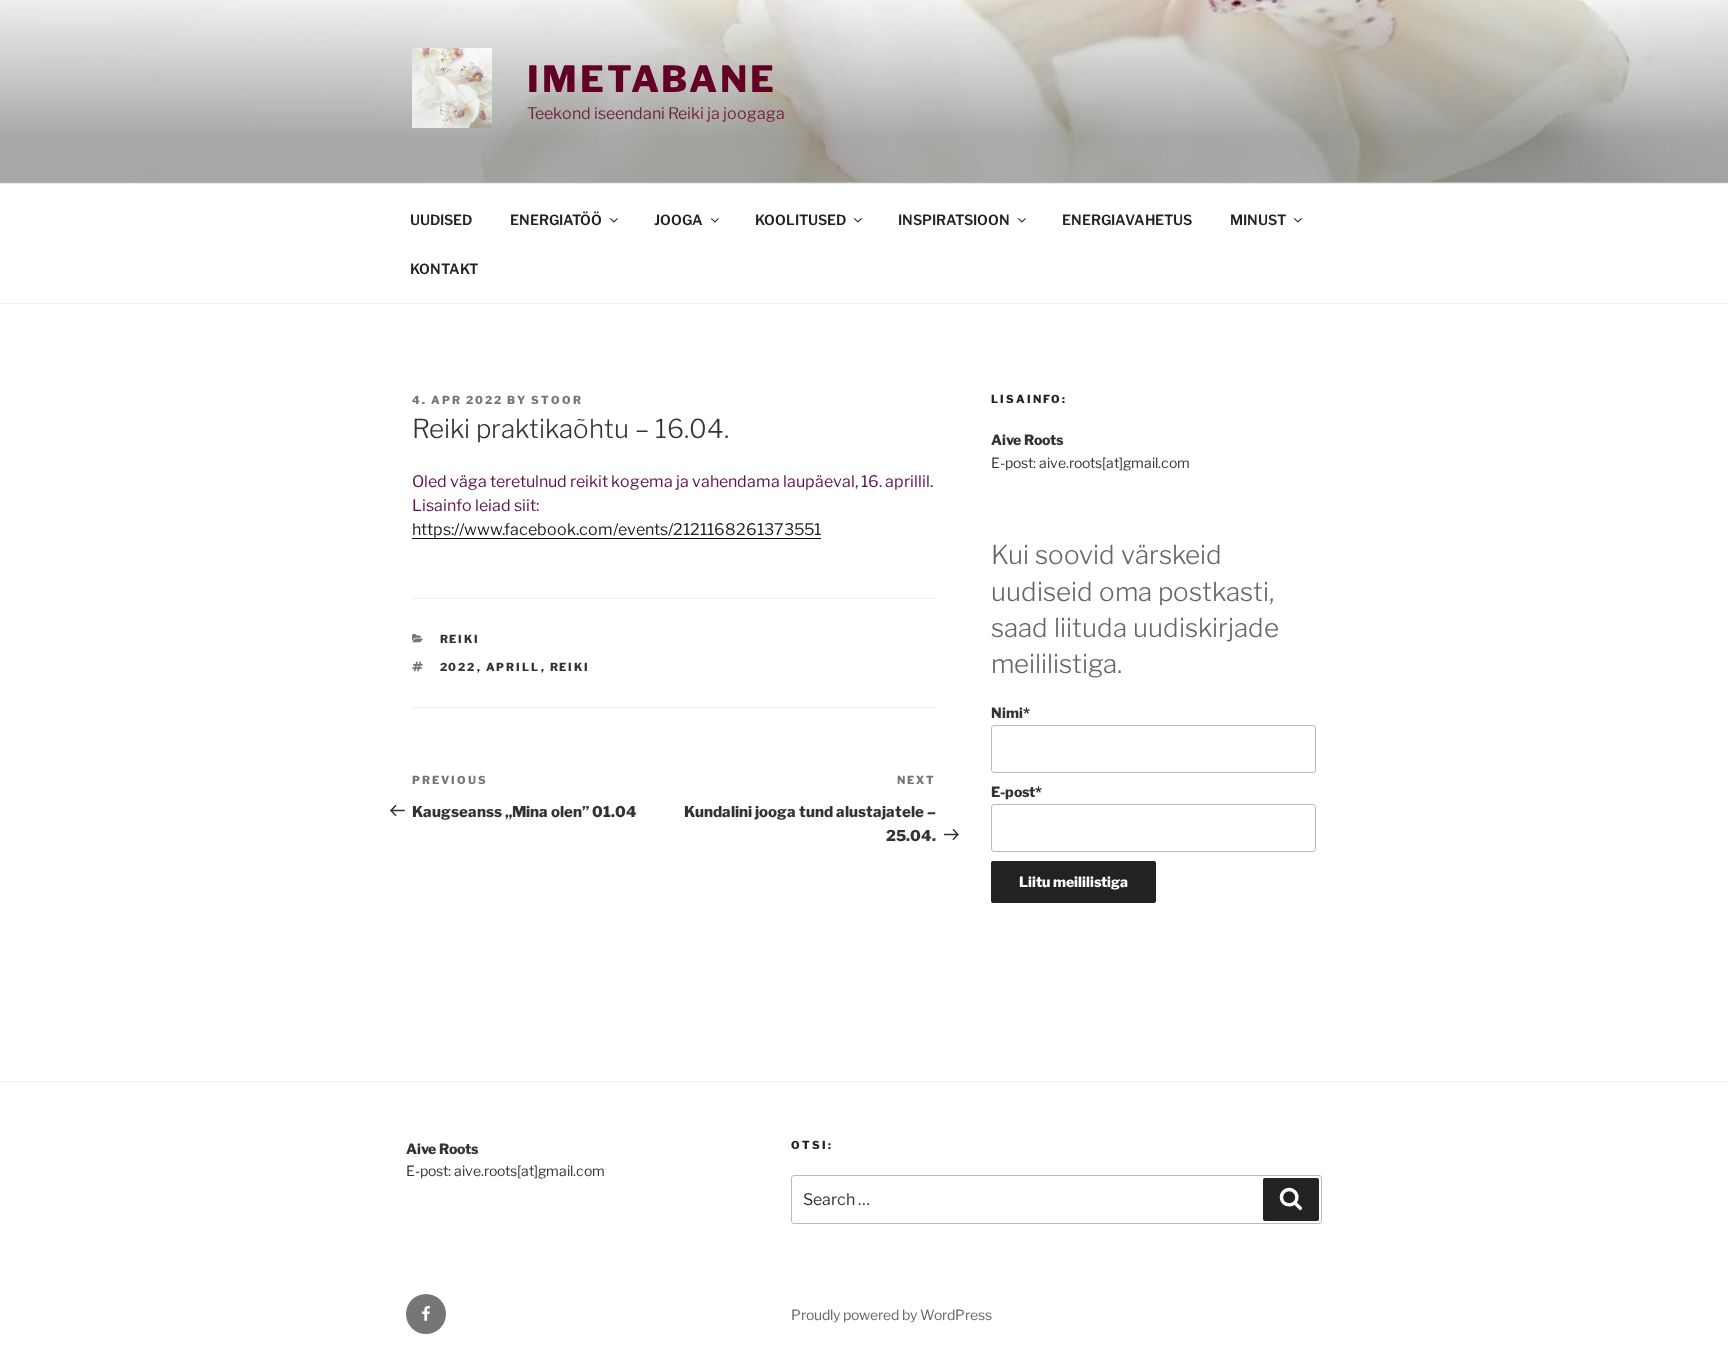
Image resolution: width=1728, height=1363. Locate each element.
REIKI (460, 639)
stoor (557, 400)
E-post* (1016, 791)
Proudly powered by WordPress (891, 1314)
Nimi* (1010, 712)
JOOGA (678, 219)
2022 (458, 667)
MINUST (1258, 219)
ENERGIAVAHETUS (1127, 219)
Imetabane (652, 79)
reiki (570, 667)
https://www (457, 529)
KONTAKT (444, 268)
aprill (513, 667)
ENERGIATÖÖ (556, 219)
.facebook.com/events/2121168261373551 (661, 529)
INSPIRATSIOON (954, 219)
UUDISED (441, 219)
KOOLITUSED (800, 219)
